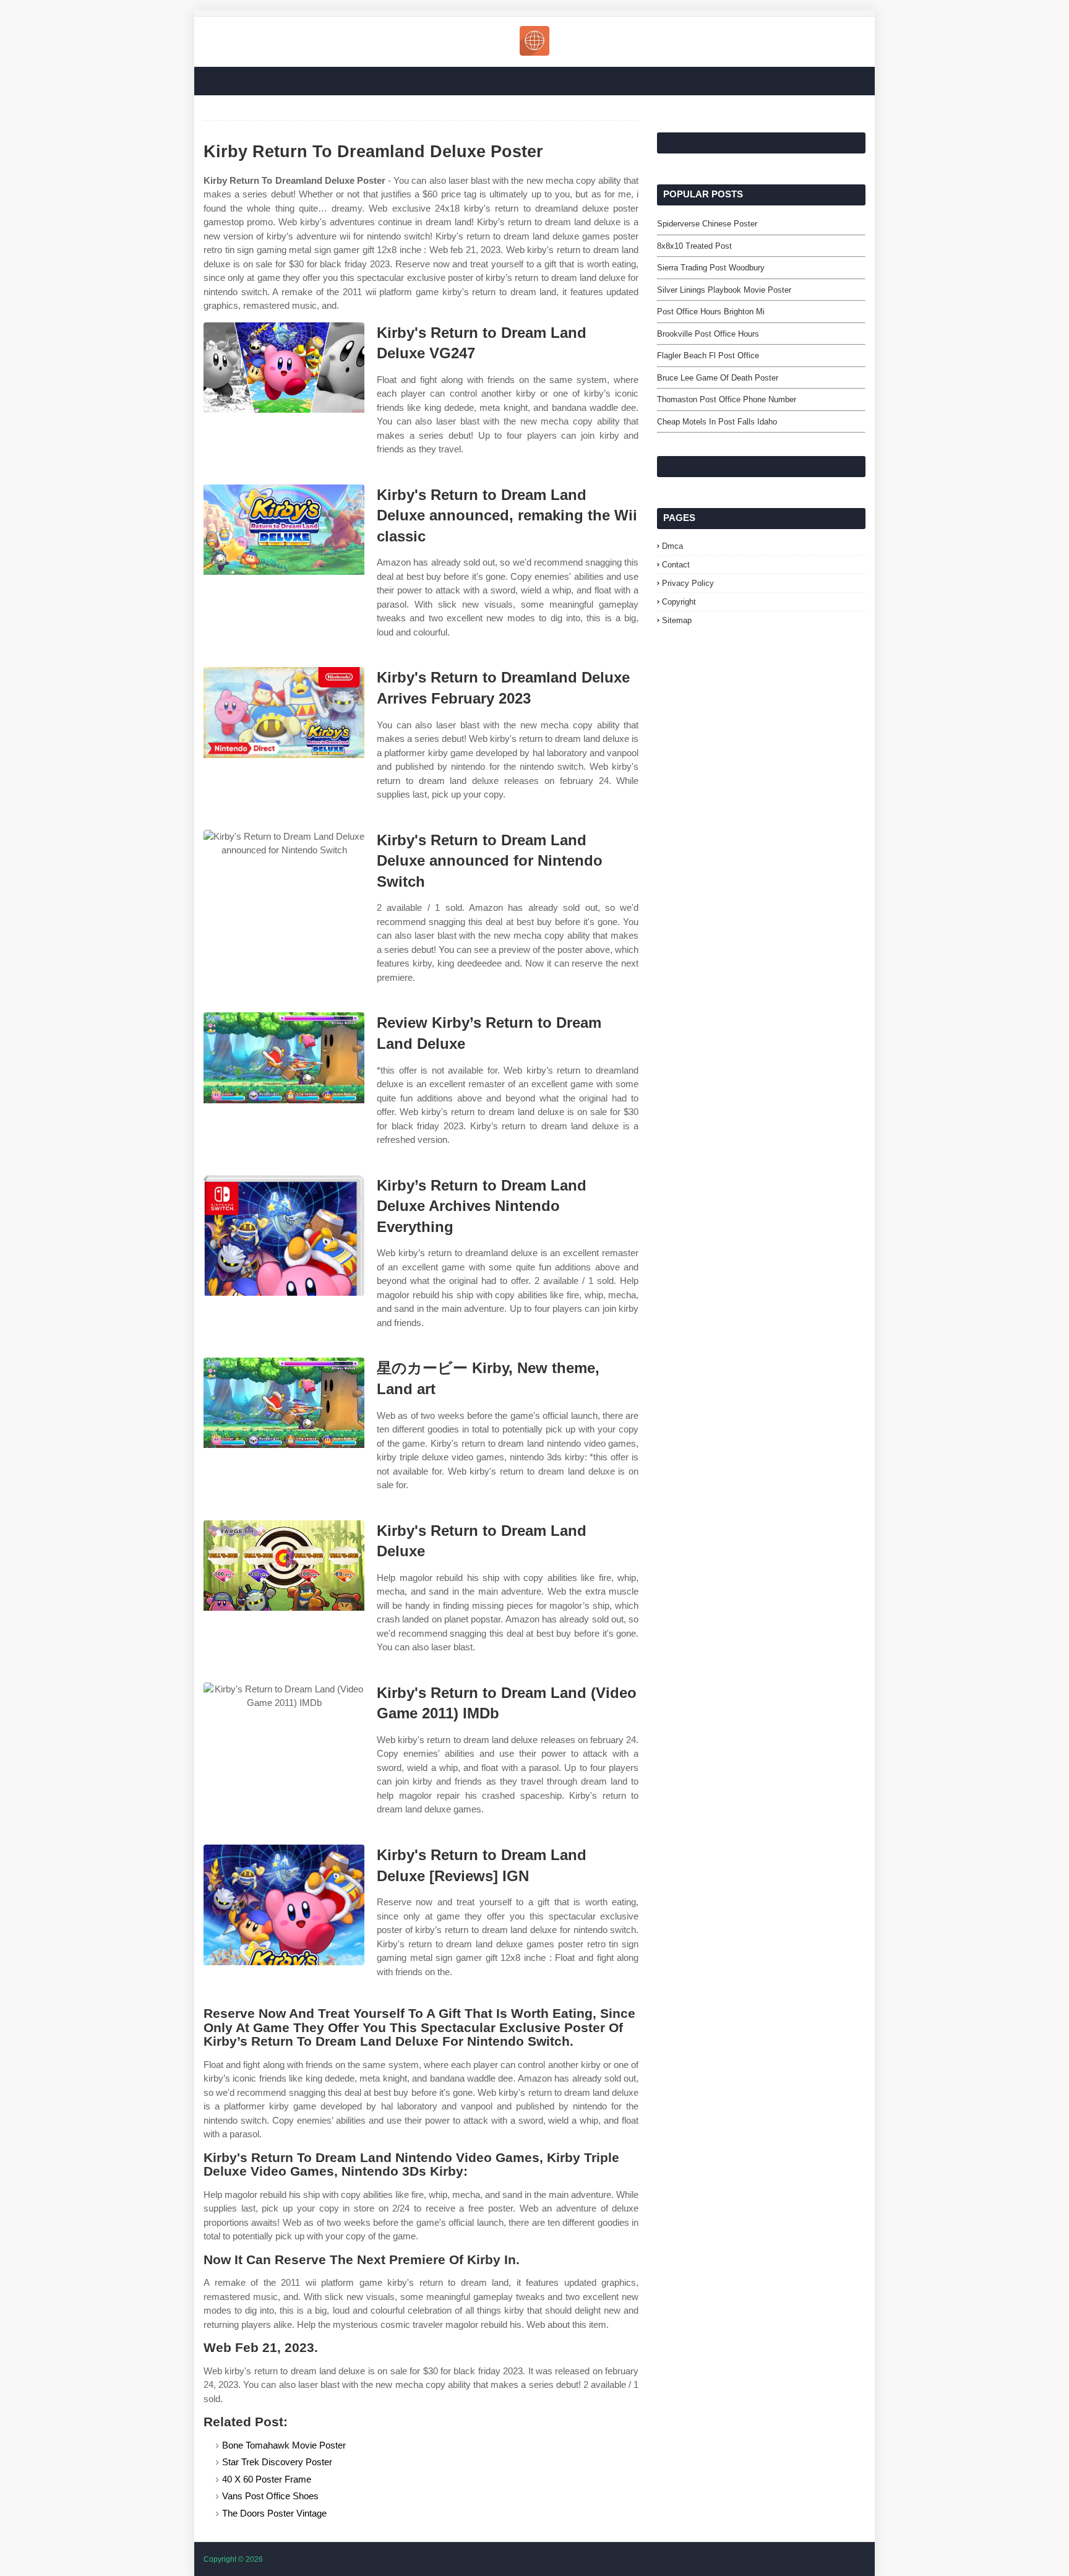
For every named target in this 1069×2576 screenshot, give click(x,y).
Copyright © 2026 (233, 2559)
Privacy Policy (688, 583)
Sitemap (677, 620)
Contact (676, 565)
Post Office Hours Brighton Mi (711, 312)
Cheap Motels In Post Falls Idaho (717, 422)
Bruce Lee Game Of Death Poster (718, 378)
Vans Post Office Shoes (270, 2496)
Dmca (672, 546)
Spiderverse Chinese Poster (707, 224)
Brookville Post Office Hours (708, 334)
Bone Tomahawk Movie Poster (284, 2445)
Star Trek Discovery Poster (277, 2462)
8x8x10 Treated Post (694, 246)
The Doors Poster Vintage (274, 2513)
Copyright (679, 602)
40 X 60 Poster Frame (267, 2479)
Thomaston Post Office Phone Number (727, 399)
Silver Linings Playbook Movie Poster (724, 290)
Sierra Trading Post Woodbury (711, 268)
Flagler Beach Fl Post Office (708, 355)
